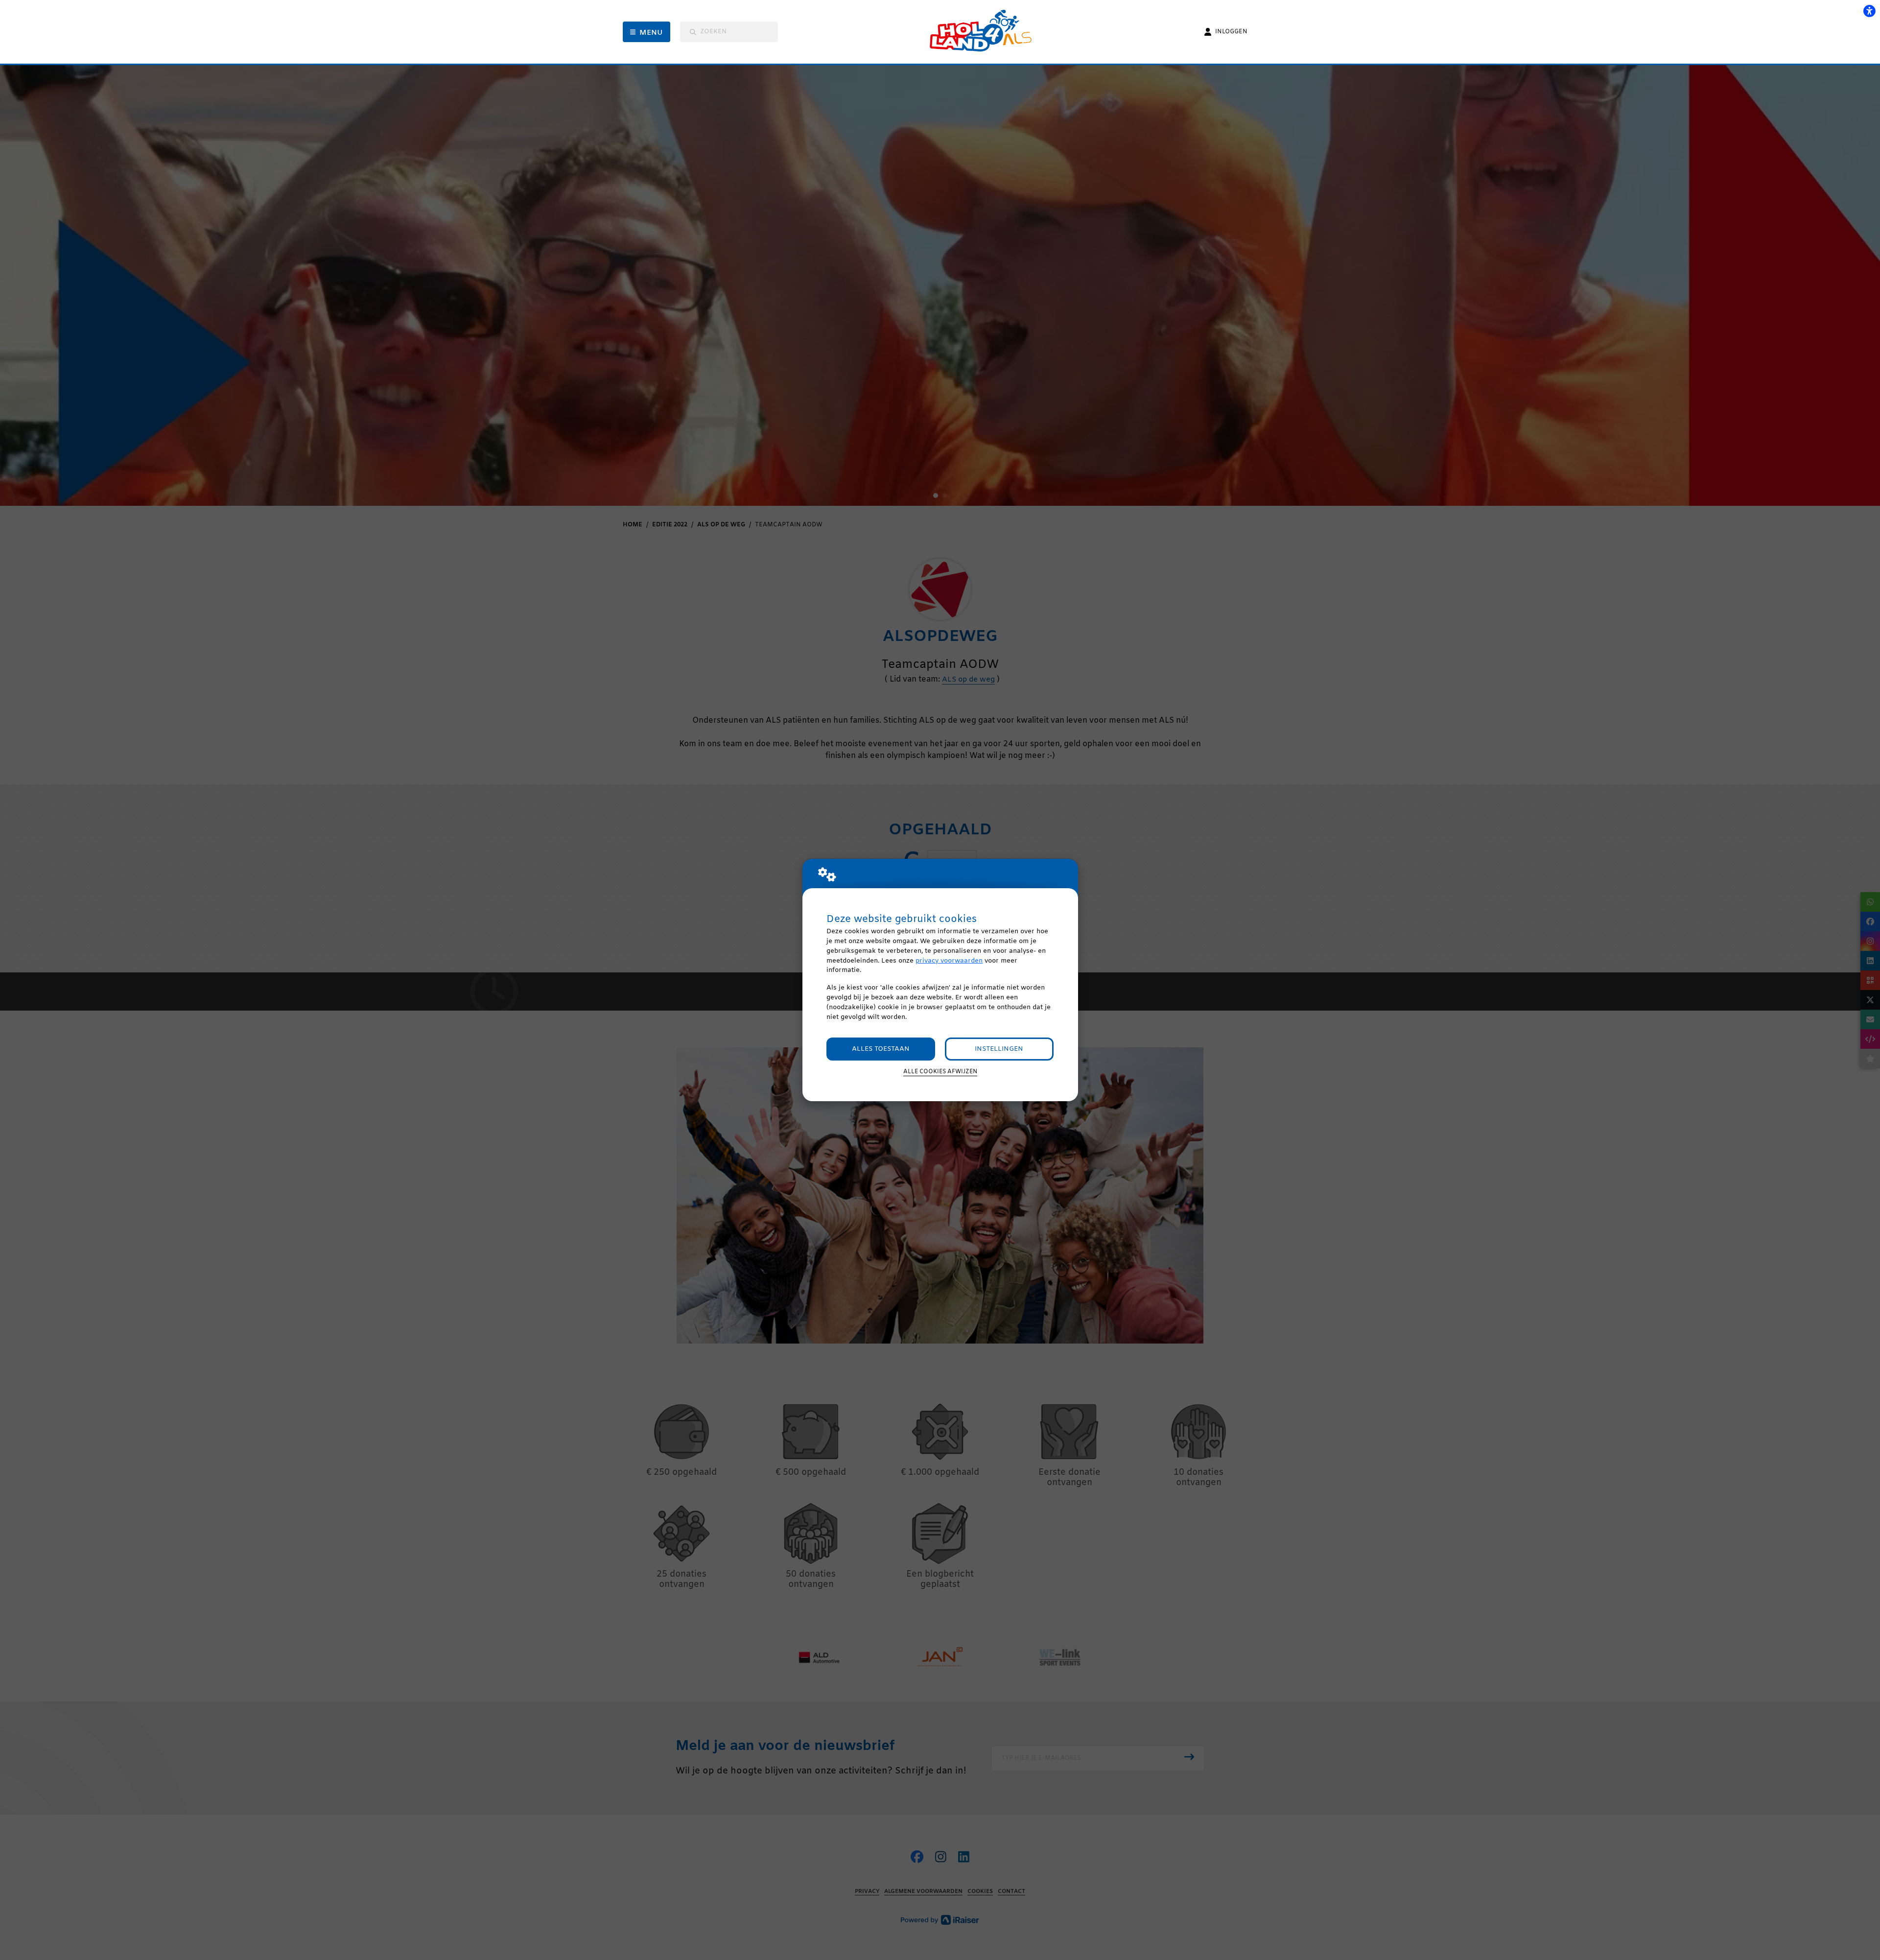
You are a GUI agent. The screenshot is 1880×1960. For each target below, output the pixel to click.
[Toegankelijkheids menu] (1869, 11)
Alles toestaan (881, 1049)
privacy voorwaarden (949, 961)
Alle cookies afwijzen (940, 1072)
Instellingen (999, 1049)
